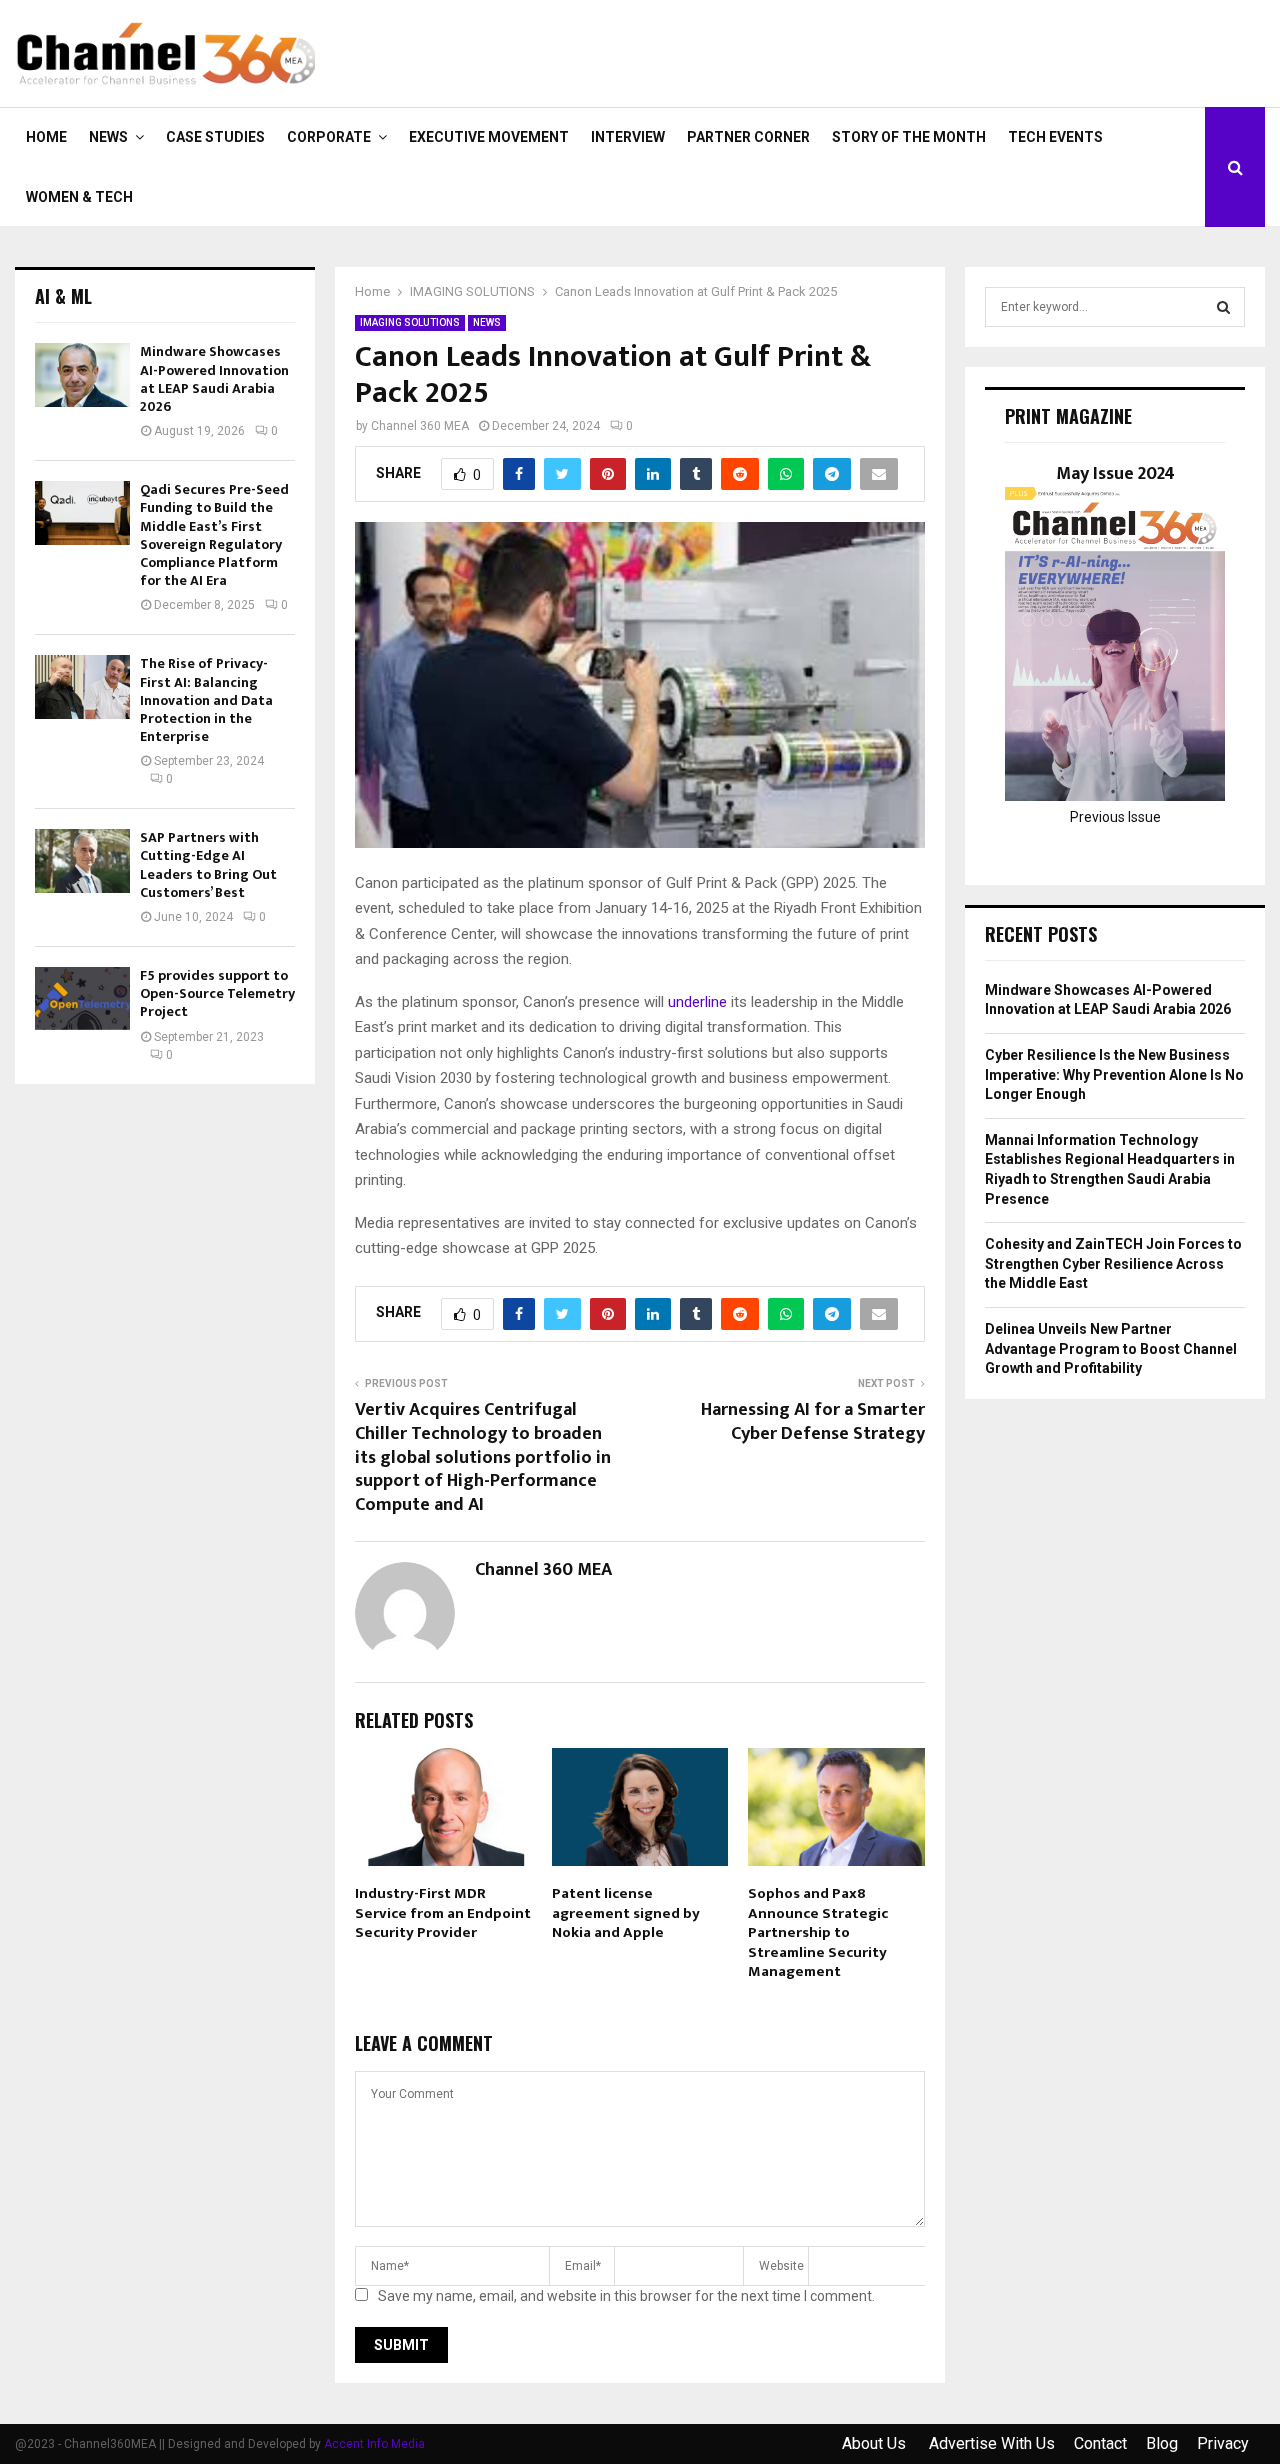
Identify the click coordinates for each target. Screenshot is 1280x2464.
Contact (1100, 2443)
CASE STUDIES (215, 137)
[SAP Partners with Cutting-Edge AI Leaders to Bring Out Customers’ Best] (82, 860)
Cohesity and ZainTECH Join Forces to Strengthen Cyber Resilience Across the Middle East (1113, 1263)
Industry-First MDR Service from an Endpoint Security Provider (443, 1913)
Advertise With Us (992, 2443)
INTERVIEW (628, 137)
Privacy (1223, 2443)
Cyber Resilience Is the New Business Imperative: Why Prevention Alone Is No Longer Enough (1114, 1074)
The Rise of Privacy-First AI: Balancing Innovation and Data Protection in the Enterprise (206, 700)
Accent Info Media (374, 2444)
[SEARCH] (1223, 307)
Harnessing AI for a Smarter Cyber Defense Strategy (813, 1422)
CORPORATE (329, 137)
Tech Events (1055, 137)
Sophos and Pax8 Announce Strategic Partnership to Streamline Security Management (818, 1932)
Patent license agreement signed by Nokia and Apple (626, 1913)
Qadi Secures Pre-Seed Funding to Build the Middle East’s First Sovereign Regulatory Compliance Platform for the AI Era (214, 535)
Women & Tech (79, 197)
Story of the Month (909, 137)
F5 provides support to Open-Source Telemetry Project (217, 993)
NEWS (108, 137)
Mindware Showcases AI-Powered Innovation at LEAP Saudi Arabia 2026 (214, 379)
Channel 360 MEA (420, 426)
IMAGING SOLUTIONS (410, 322)
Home (46, 137)
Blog (1162, 2443)
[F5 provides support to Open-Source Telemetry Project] (82, 998)
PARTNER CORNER (748, 137)
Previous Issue (1115, 817)
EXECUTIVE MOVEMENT (489, 137)
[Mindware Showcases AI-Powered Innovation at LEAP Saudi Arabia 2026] (82, 374)
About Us (876, 2443)
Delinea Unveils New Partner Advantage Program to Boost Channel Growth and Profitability (1111, 1348)
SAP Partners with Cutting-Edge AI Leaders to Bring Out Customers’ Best (208, 865)
